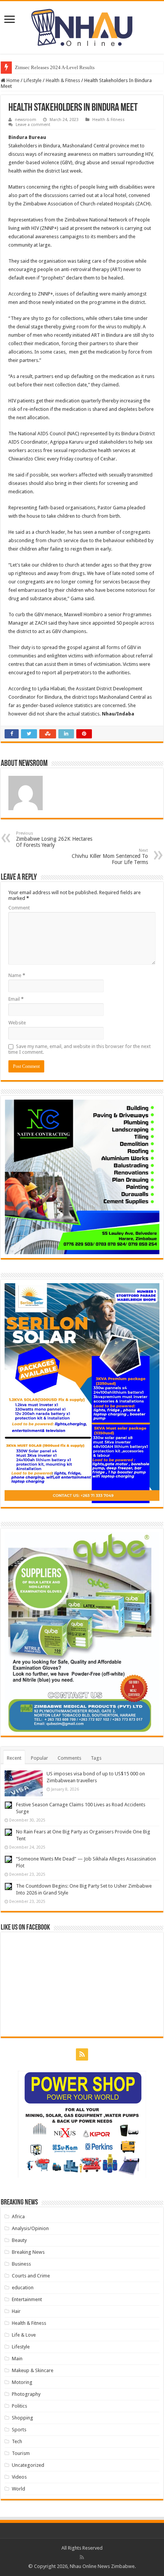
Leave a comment (33, 125)
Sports (19, 2430)
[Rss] (82, 2054)
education (23, 2288)
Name (17, 975)
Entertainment (27, 2299)
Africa (18, 2217)
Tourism (21, 2453)
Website (17, 1023)
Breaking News (28, 2252)
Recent (14, 1758)
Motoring (22, 2382)
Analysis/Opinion (30, 2228)
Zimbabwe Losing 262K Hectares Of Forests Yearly (54, 839)
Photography (26, 2394)
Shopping (23, 2418)
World (18, 2489)
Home (12, 80)
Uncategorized (28, 2465)
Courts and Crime (31, 2276)
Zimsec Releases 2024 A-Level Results (55, 67)
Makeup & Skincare (33, 2370)
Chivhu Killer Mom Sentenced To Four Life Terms (110, 857)
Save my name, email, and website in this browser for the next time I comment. (80, 1049)
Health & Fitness (63, 80)
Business (21, 2264)
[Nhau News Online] (82, 26)
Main (17, 2359)
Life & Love (24, 2335)
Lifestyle (33, 80)
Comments (69, 1758)
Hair (16, 2311)
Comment (19, 908)
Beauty (19, 2240)
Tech (17, 2441)
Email (16, 999)
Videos (19, 2477)
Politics (19, 2406)
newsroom (26, 120)
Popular (39, 1758)
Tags (96, 1758)
